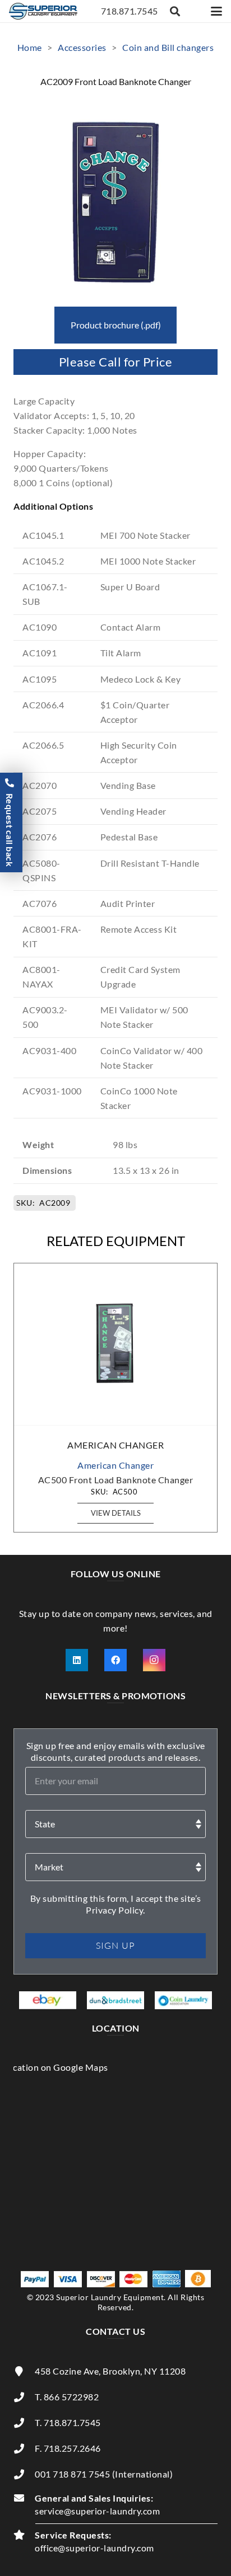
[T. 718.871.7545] (24, 2423)
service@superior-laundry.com (97, 2511)
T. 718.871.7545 (68, 2422)
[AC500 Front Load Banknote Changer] (115, 1345)
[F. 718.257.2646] (24, 2448)
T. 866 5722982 (67, 2397)
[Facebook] (115, 1660)
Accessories (82, 47)
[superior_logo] (43, 11)
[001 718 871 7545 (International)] (24, 2474)
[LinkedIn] (77, 1660)
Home (30, 47)
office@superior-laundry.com (94, 2548)
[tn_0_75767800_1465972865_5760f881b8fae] (48, 2000)
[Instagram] (154, 1660)
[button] (175, 11)
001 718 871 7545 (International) (104, 2474)
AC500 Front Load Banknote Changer (116, 1480)
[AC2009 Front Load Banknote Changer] (115, 108)
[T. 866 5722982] (24, 2397)
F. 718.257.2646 (68, 2448)
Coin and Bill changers (168, 47)
